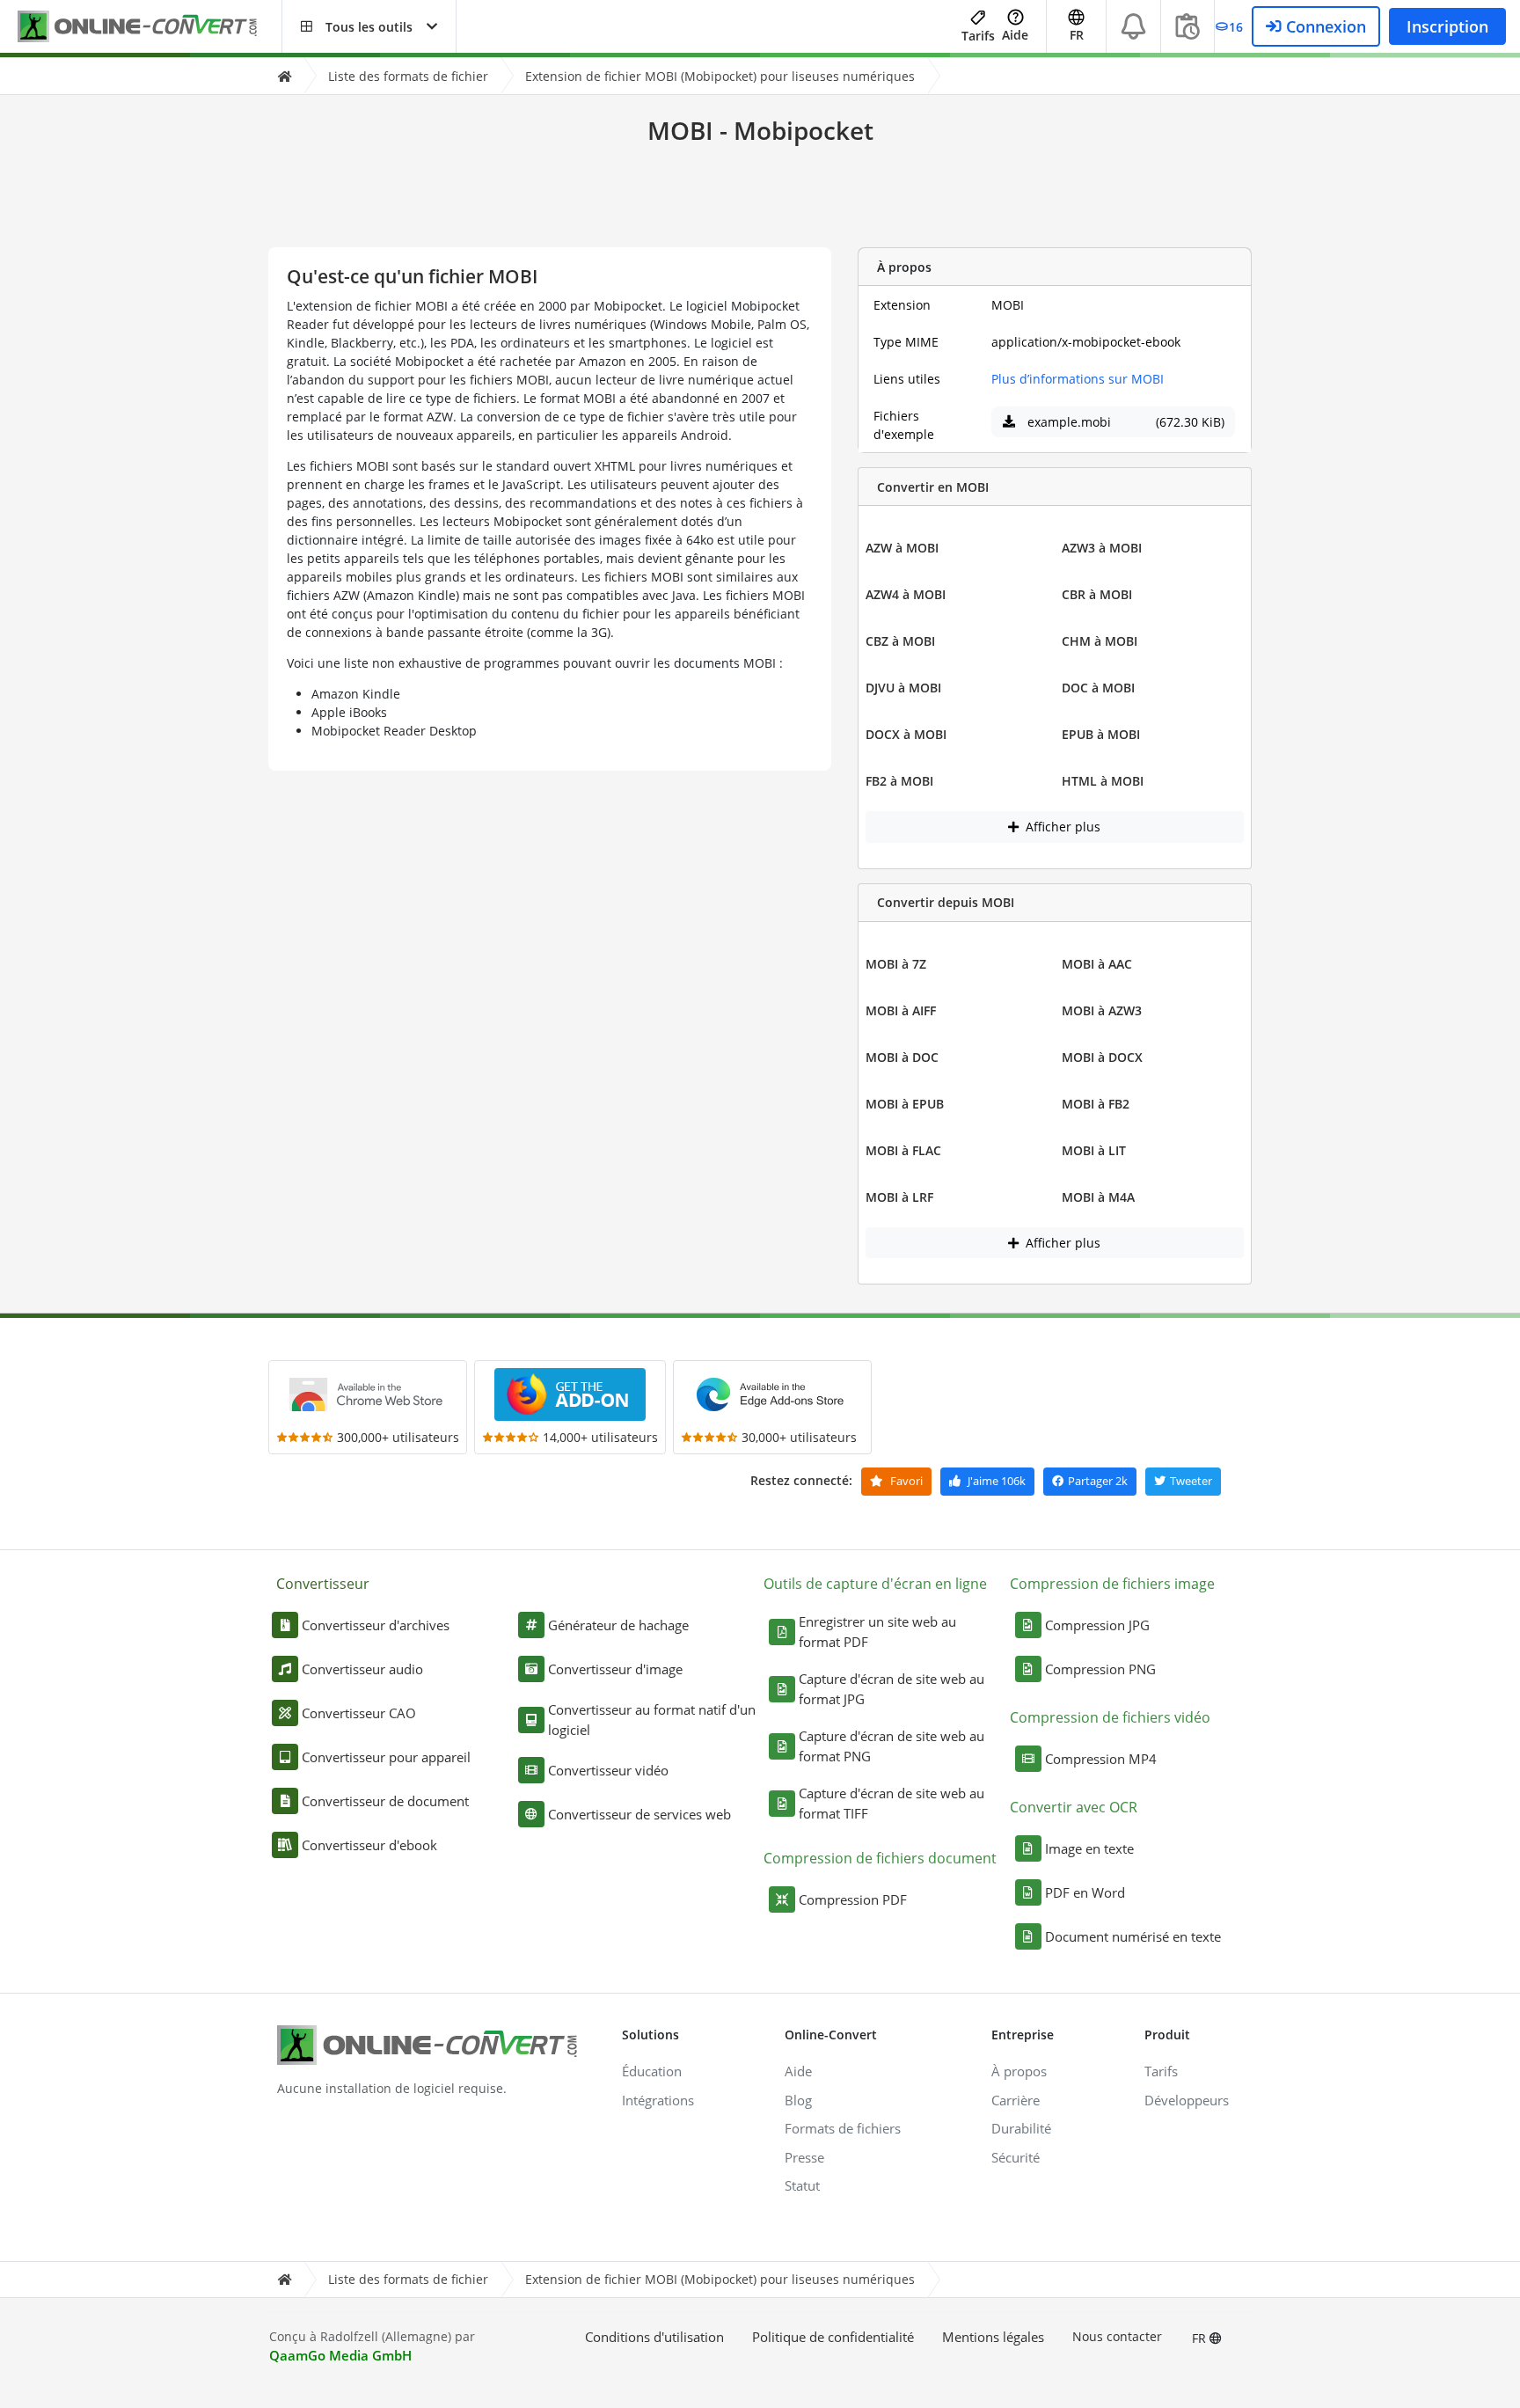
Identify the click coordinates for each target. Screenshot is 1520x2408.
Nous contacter (1117, 2336)
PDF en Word (1085, 1892)
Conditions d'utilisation (654, 2337)
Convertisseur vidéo (608, 1770)
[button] (369, 26)
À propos (1019, 2071)
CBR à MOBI (1097, 594)
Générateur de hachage (618, 1625)
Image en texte (1089, 1848)
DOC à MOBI (1098, 688)
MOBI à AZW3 (1102, 1010)
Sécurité (1016, 2157)
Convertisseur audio (362, 1669)
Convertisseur (323, 1584)
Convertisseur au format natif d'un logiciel (652, 1720)
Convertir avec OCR (1074, 1807)
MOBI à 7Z (896, 964)
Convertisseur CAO (359, 1713)
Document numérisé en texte (1133, 1936)
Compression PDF (853, 1899)
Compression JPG (1097, 1625)
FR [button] (1077, 35)
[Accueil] (284, 76)
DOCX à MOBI (906, 734)
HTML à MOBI (1103, 781)
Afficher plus (1061, 827)
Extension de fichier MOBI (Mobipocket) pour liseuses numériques (720, 76)
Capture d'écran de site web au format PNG (892, 1746)
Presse (804, 2157)
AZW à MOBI (902, 548)
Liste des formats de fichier (408, 76)
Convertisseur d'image (615, 1669)
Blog (798, 2100)
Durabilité (1021, 2128)
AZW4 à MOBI (906, 594)
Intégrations (658, 2100)
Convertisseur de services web (639, 1814)
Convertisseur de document (385, 1801)
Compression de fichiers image (1112, 1584)
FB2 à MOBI (899, 781)
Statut (802, 2185)
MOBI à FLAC (903, 1150)
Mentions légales (993, 2337)
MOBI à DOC (902, 1057)
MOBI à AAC (1097, 964)
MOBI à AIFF (901, 1010)
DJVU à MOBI (903, 688)
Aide (1015, 35)
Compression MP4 (1101, 1759)
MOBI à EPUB (905, 1104)
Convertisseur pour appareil (386, 1757)
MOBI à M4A (1098, 1197)
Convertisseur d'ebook (369, 1845)
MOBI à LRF (899, 1197)
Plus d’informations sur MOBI (1078, 379)
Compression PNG (1100, 1669)
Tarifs (978, 36)
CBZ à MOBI (900, 641)
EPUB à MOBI (1101, 734)
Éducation (652, 2071)
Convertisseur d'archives (376, 1625)
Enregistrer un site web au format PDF (877, 1632)
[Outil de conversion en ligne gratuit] (150, 27)
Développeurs (1187, 2100)
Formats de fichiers (843, 2128)
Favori (905, 1481)
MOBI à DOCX (1102, 1057)
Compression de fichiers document (880, 1858)
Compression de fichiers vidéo (1110, 1717)
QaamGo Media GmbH (340, 2355)
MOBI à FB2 (1096, 1104)
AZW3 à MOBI (1102, 548)
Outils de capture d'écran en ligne (875, 1584)
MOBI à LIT (1094, 1150)
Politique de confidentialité (833, 2337)
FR (1201, 2338)
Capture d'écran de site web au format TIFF (892, 1803)
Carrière (1016, 2100)
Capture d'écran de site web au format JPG (892, 1689)
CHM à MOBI (1100, 641)
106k (997, 1481)
